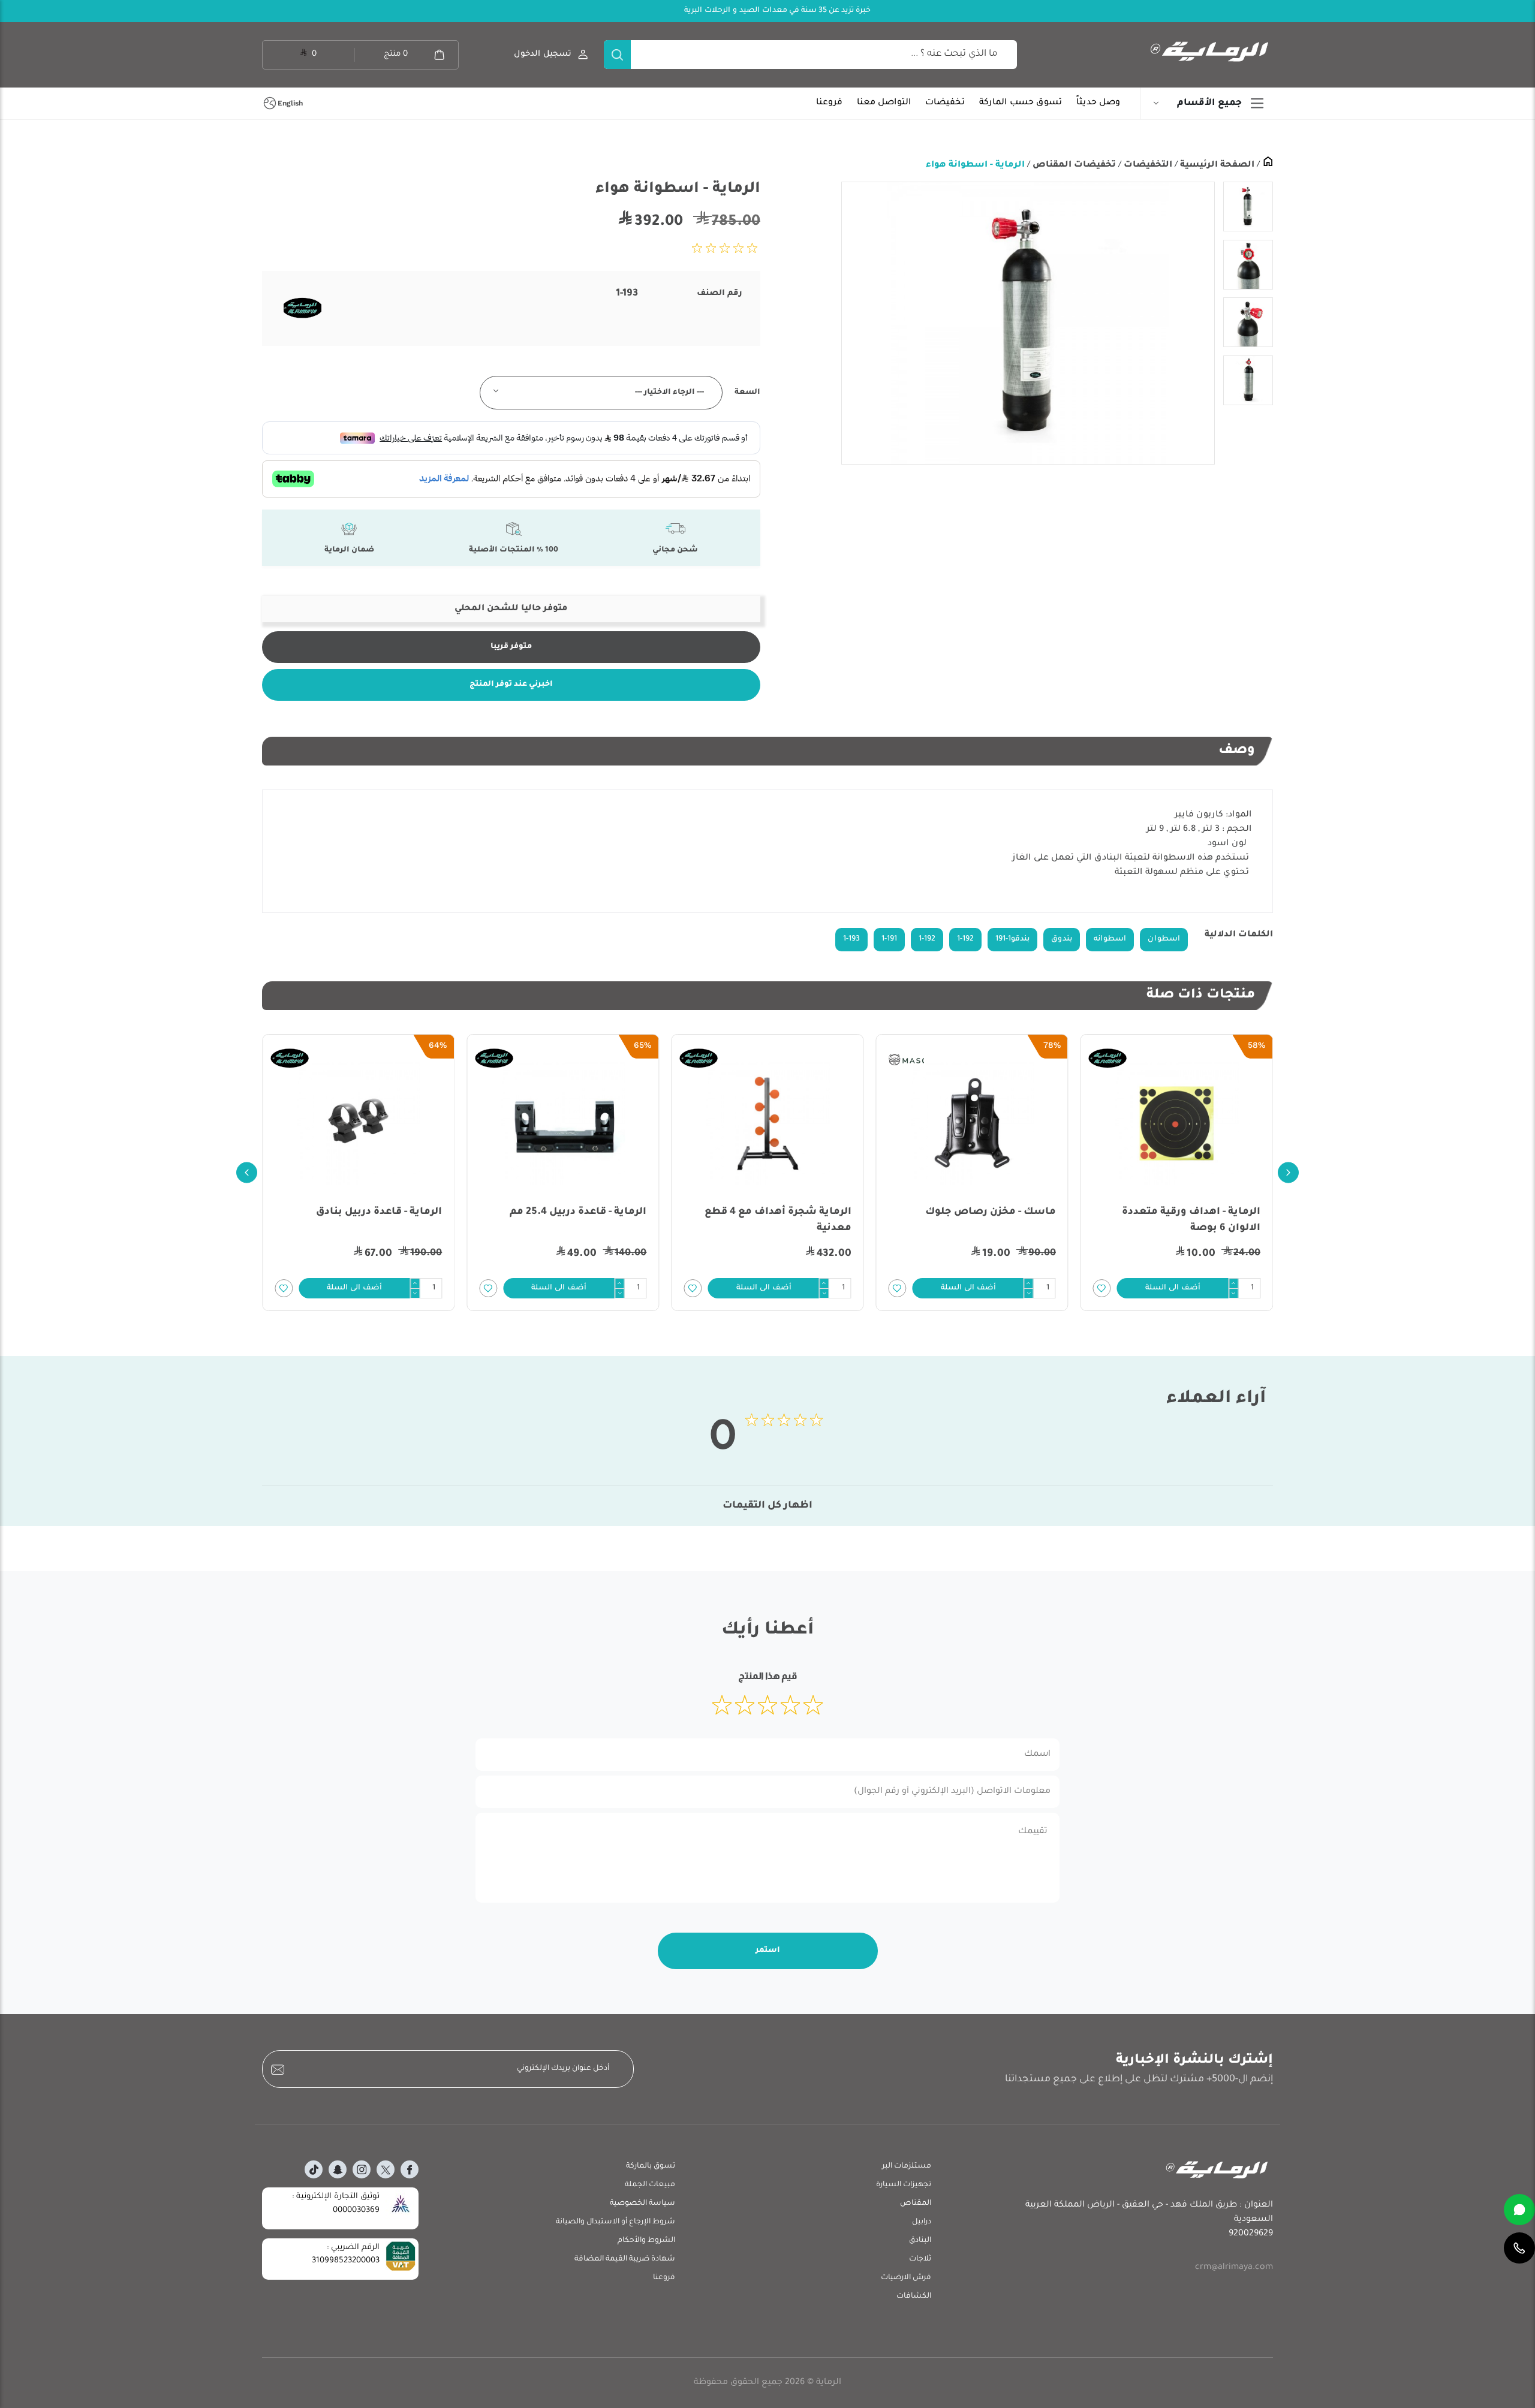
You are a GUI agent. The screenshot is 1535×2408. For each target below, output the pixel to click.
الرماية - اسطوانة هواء (975, 165)
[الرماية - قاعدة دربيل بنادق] (358, 1123)
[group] (1028, 323)
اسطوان (1164, 939)
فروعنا (829, 103)
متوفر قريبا (511, 647)
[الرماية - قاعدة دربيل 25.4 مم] (563, 1123)
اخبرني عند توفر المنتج (511, 685)
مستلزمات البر (907, 2166)
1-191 (889, 939)
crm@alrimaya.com (1234, 2268)
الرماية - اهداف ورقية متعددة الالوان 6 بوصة (1191, 1220)
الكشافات (914, 2297)
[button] (1173, 1288)
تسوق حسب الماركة (1021, 103)
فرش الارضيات (906, 2278)
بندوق (1062, 939)
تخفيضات (945, 103)
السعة (747, 393)
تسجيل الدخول (543, 54)
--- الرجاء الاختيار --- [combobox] (669, 393)
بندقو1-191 (1012, 939)
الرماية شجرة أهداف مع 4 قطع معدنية (778, 1220)
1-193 (851, 939)
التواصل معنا (884, 103)
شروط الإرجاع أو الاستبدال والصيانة (615, 2222)
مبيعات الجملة (650, 2185)
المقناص (916, 2204)
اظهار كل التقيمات (767, 1506)
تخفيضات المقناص (1073, 165)
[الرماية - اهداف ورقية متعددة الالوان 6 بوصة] (1177, 1123)
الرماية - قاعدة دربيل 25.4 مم (578, 1212)
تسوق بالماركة (651, 2166)
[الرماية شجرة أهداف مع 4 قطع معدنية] (767, 1123)
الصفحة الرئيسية (1216, 165)
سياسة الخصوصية (642, 2204)
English (290, 103)
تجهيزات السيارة (904, 2185)
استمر (768, 1951)
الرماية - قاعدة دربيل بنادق (379, 1212)
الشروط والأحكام (646, 2241)
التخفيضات (1147, 165)
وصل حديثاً (1098, 103)
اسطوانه (1110, 939)
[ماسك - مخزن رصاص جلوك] (972, 1123)
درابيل (922, 2222)
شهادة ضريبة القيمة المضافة (625, 2259)
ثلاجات (920, 2259)
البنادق (920, 2241)
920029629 (1251, 2234)
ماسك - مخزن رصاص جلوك (991, 1212)
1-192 (965, 939)
